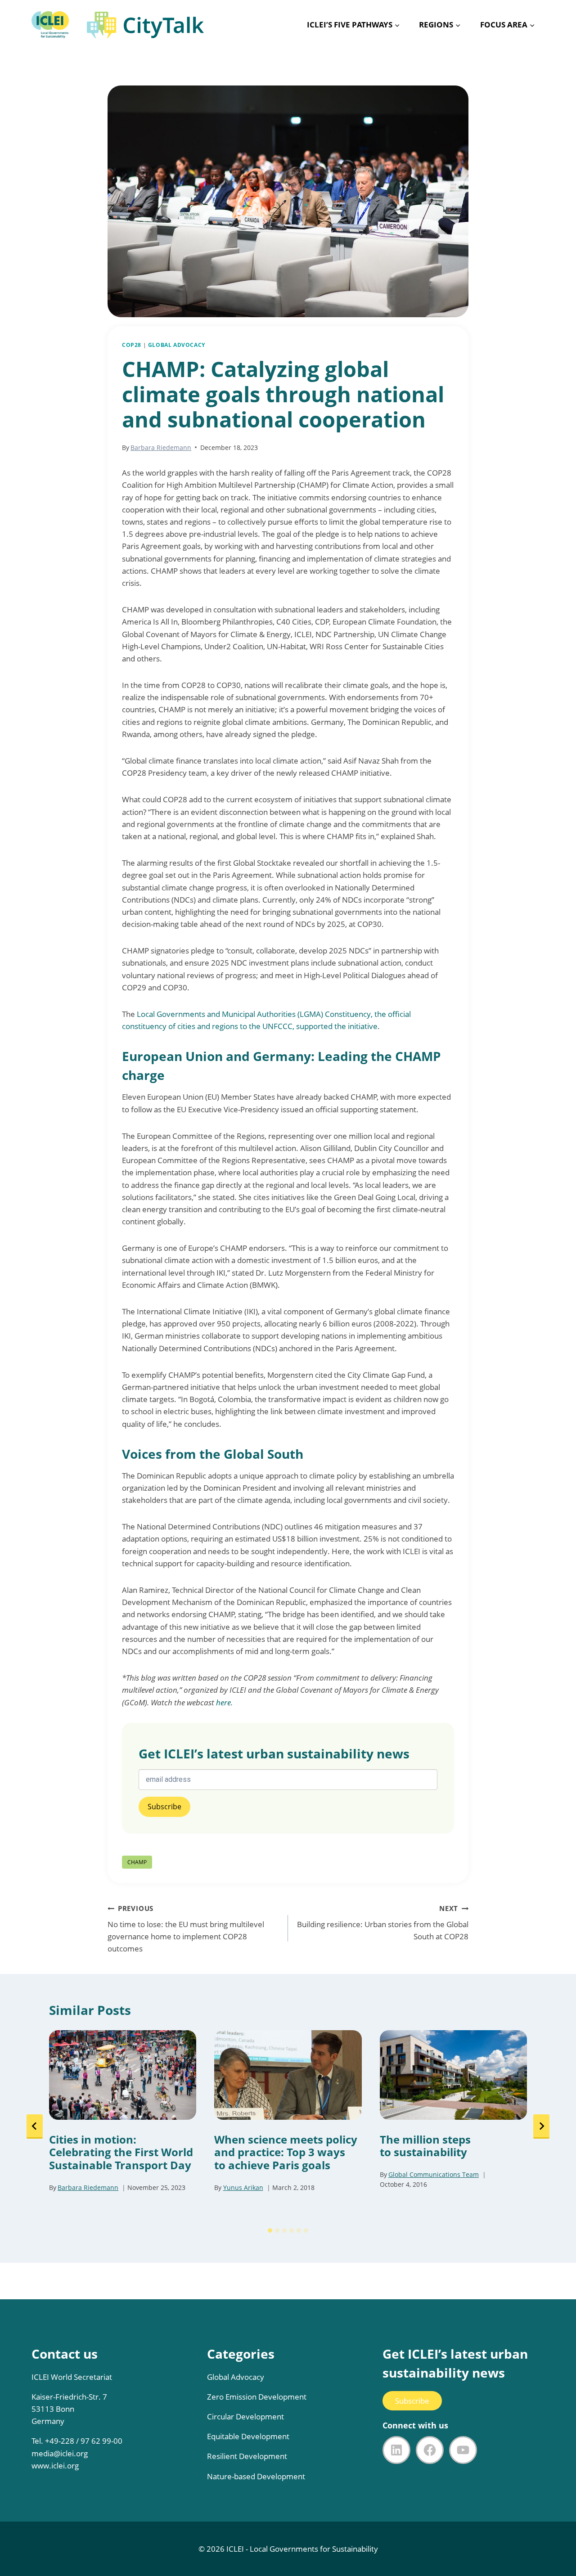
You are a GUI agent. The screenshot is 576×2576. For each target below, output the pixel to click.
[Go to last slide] (35, 2126)
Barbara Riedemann (161, 447)
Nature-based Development (256, 2476)
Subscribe (412, 2401)
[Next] (541, 2126)
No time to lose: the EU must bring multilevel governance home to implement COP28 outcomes (186, 1929)
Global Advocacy (177, 345)
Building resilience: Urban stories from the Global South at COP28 (383, 1923)
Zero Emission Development (257, 2397)
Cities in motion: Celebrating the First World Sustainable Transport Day (121, 2153)
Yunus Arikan (243, 2187)
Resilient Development (247, 2456)
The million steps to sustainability (425, 2146)
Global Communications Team (434, 2174)
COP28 (132, 345)
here (223, 1702)
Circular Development (245, 2416)
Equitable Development (248, 2436)
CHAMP (137, 1862)
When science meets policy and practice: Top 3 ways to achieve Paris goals (286, 2153)
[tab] (270, 2230)
